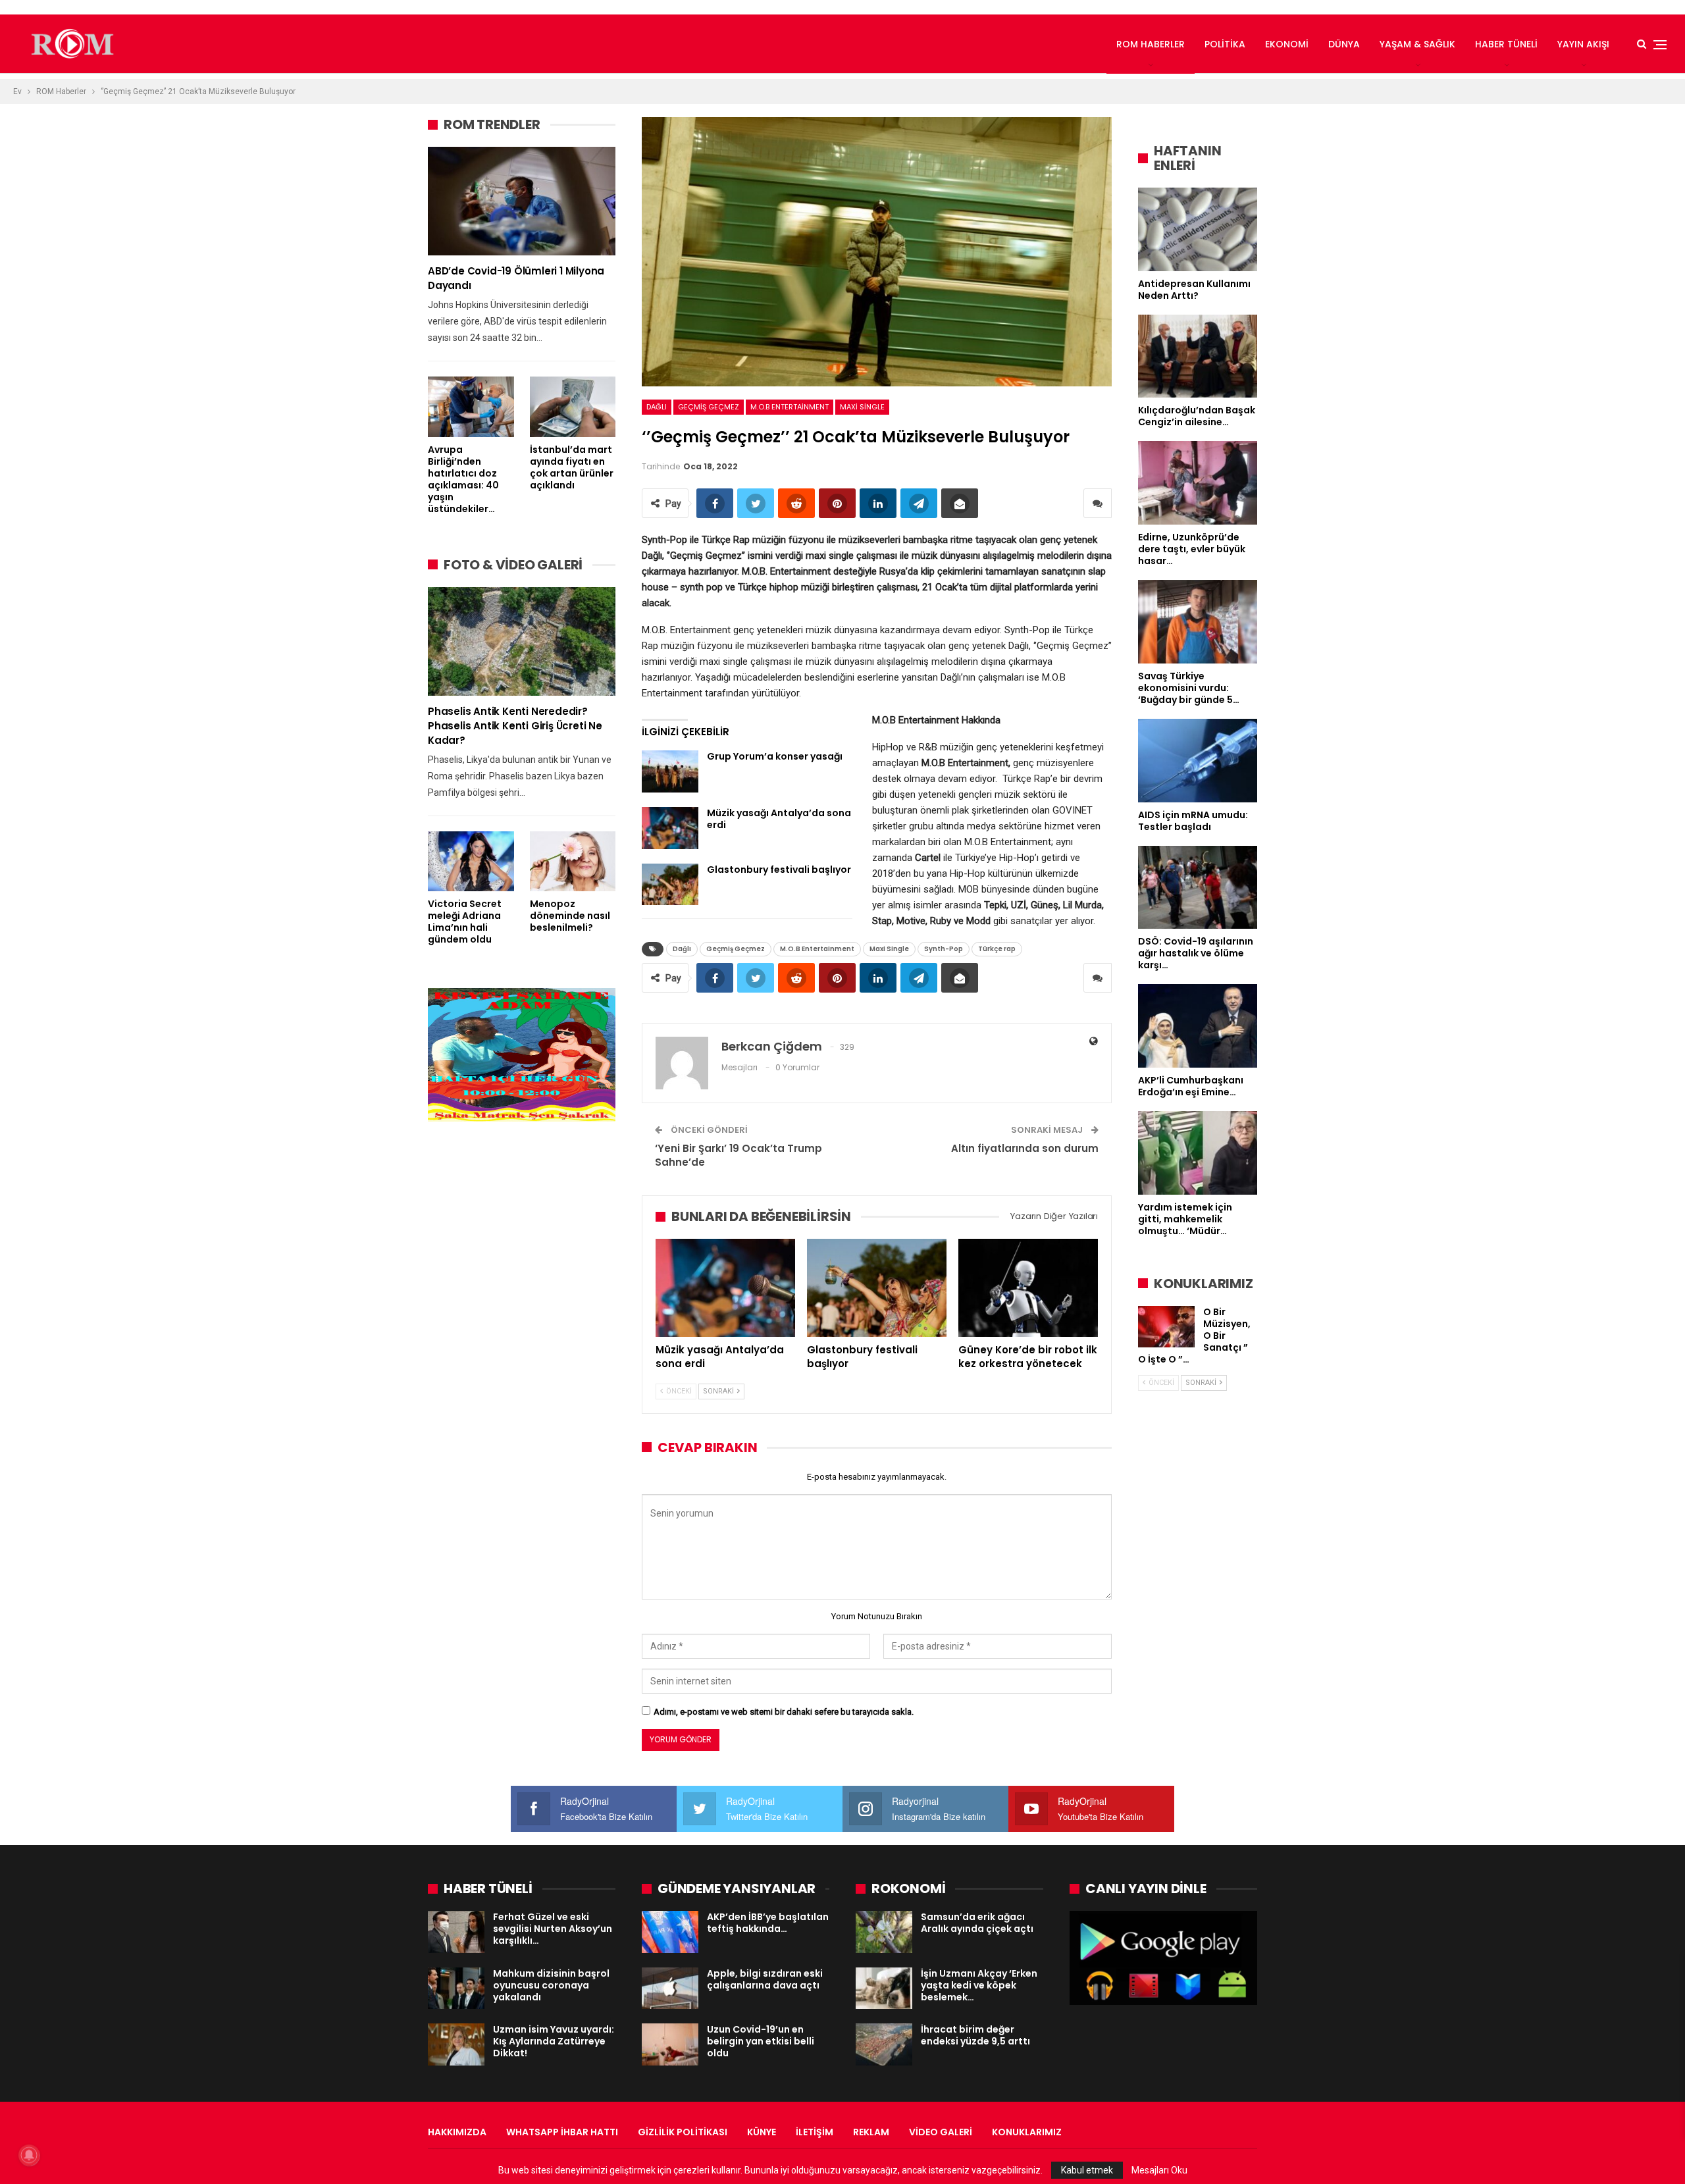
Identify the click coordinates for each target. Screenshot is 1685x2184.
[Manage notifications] (29, 2155)
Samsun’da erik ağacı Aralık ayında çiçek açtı (977, 1923)
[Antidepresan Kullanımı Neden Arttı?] (1198, 229)
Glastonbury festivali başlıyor (779, 870)
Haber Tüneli (1506, 44)
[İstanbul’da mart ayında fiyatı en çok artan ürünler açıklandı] (573, 406)
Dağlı (657, 407)
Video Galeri (941, 2132)
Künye (762, 2132)
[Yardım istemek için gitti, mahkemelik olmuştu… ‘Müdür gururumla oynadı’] (1198, 1153)
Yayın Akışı (1583, 44)
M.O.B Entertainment (790, 407)
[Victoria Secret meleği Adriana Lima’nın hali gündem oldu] (471, 861)
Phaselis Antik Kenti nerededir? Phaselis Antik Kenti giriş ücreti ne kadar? (515, 726)
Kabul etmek (1087, 2170)
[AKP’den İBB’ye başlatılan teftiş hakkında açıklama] (670, 1932)
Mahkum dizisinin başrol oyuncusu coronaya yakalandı (551, 1985)
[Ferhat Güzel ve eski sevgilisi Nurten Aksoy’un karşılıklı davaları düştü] (456, 1932)
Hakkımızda (457, 2132)
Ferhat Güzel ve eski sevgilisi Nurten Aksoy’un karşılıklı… (553, 1929)
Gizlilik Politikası (683, 2132)
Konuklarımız (1027, 2132)
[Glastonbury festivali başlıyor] (670, 885)
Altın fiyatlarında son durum (1025, 1148)
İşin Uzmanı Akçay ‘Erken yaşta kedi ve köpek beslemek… (979, 1985)
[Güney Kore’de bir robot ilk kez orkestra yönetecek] (1028, 1287)
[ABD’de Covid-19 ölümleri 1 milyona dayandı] (522, 201)
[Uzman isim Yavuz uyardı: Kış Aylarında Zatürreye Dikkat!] (456, 2044)
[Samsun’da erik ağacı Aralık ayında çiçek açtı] (884, 1932)
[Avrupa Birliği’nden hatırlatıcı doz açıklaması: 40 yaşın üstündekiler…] (471, 406)
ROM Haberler (1151, 44)
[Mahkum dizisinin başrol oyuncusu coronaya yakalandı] (456, 1989)
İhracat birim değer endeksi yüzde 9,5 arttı (975, 2035)
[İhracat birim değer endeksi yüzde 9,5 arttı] (884, 2044)
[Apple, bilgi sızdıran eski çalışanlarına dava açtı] (670, 1989)
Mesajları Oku (1159, 2170)
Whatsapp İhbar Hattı (562, 2132)
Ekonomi (1287, 44)
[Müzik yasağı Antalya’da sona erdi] (670, 828)
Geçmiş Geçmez (709, 407)
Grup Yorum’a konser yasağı (775, 756)
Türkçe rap (997, 949)
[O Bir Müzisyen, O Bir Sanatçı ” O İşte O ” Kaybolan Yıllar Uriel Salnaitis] (1166, 1327)
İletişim (815, 2132)
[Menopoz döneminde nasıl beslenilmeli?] (573, 861)
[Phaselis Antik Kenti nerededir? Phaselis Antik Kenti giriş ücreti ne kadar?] (522, 641)
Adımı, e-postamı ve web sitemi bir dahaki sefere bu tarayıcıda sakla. (784, 1712)
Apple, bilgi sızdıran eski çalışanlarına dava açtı (765, 1979)
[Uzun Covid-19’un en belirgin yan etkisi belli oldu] (670, 2044)
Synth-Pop (944, 949)
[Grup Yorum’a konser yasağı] (670, 771)
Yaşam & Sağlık (1417, 44)
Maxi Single (862, 407)
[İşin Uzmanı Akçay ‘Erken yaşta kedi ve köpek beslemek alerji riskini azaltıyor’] (884, 1989)
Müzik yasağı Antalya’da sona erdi (779, 819)
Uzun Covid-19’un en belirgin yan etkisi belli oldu (761, 2041)
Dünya (1344, 44)
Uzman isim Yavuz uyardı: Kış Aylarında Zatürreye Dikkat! (554, 2041)
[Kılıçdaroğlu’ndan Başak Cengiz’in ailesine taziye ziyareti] (1198, 356)
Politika (1225, 44)
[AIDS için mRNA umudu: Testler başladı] (1198, 761)
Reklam (871, 2132)
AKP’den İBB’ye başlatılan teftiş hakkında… (768, 1923)
